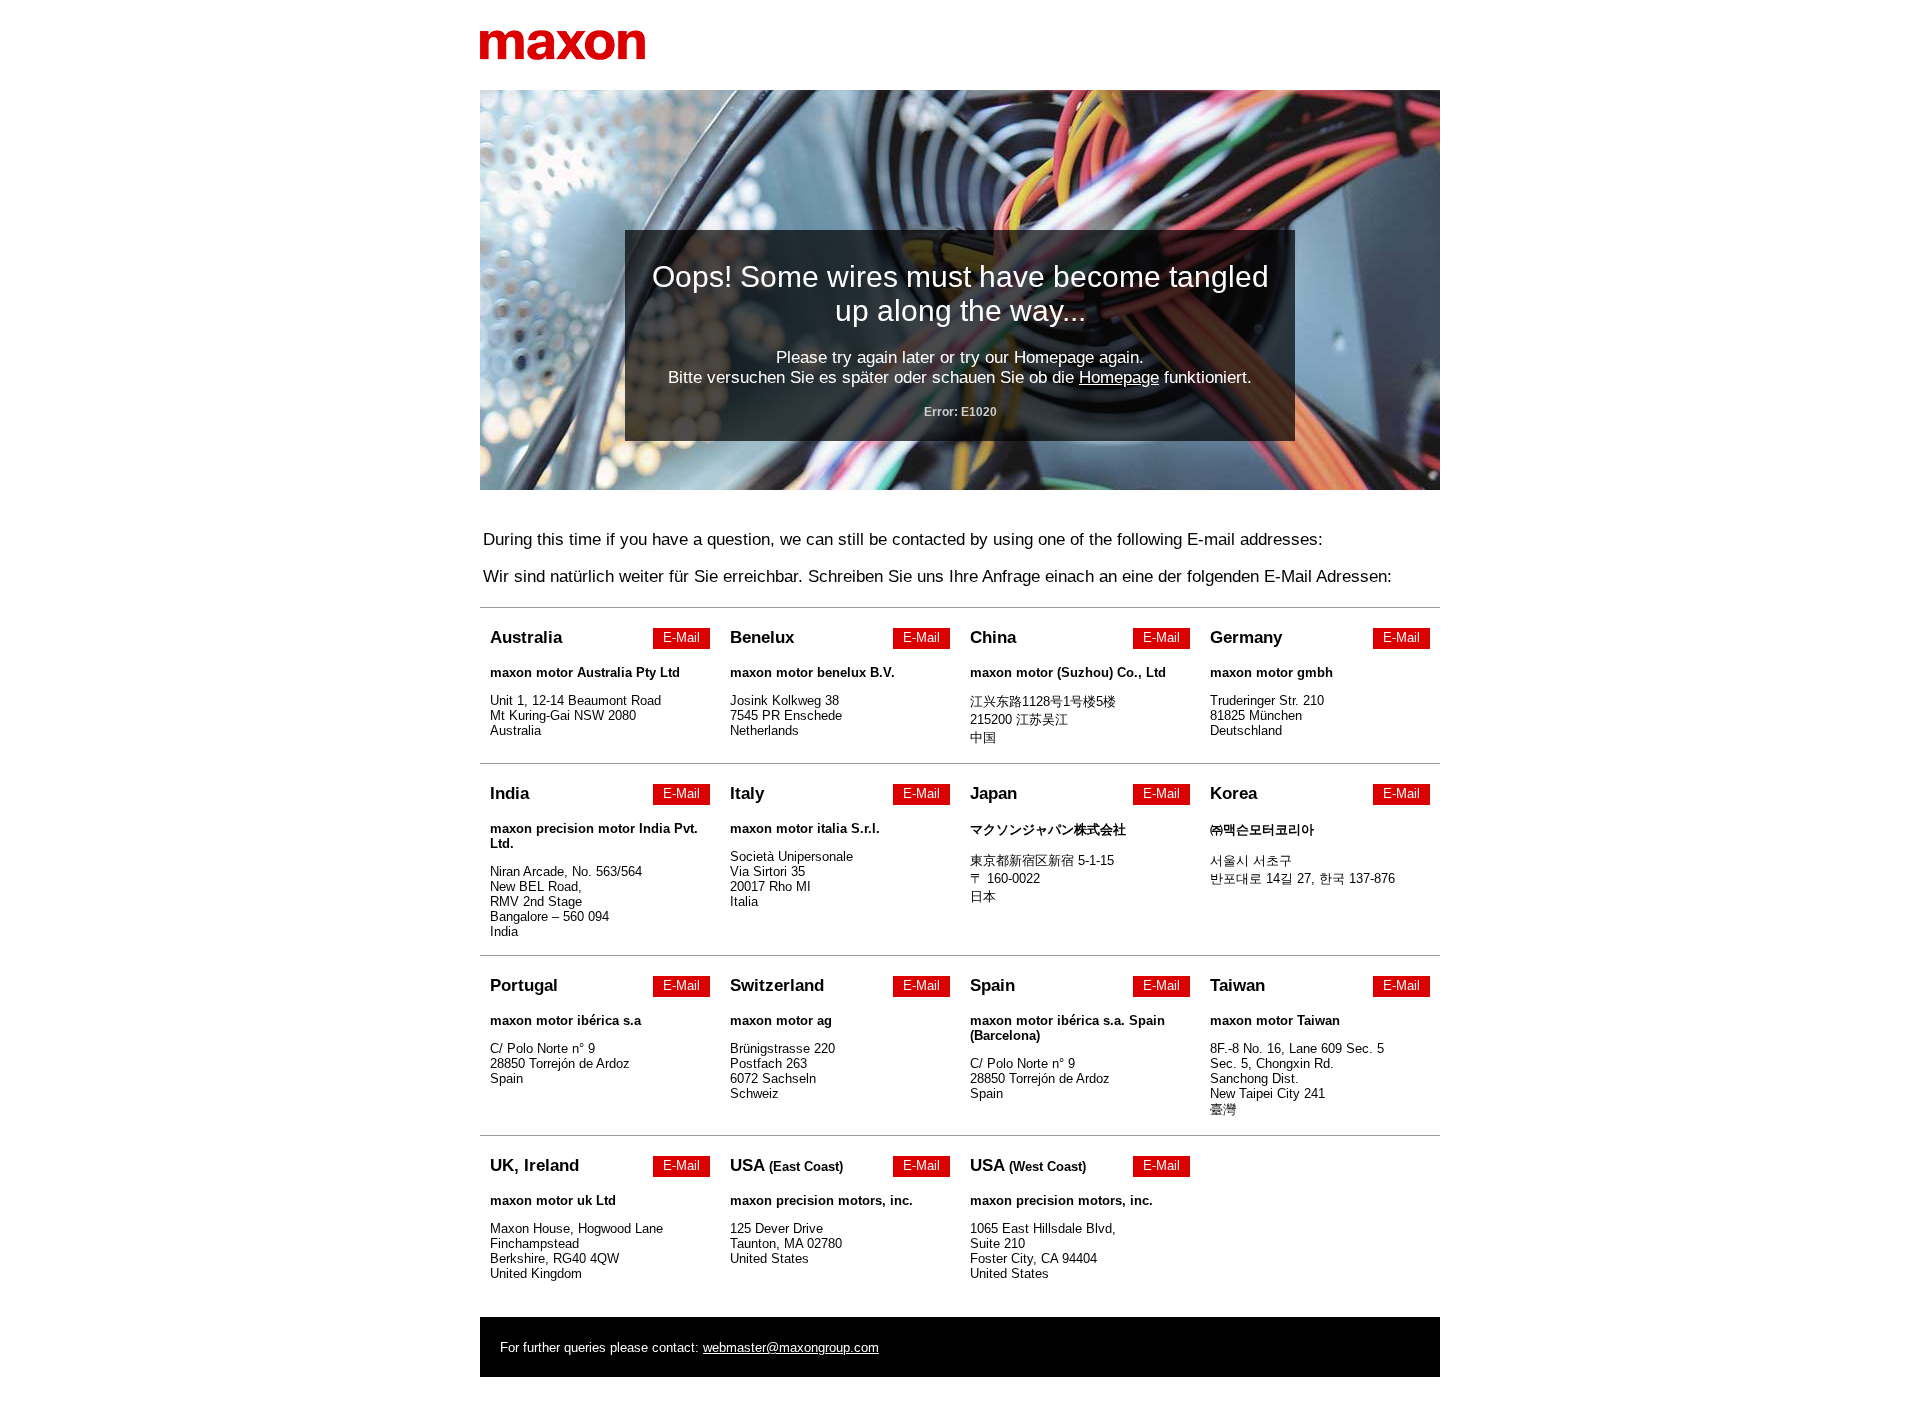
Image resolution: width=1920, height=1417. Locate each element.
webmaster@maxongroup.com (791, 1347)
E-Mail (681, 637)
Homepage (1119, 377)
